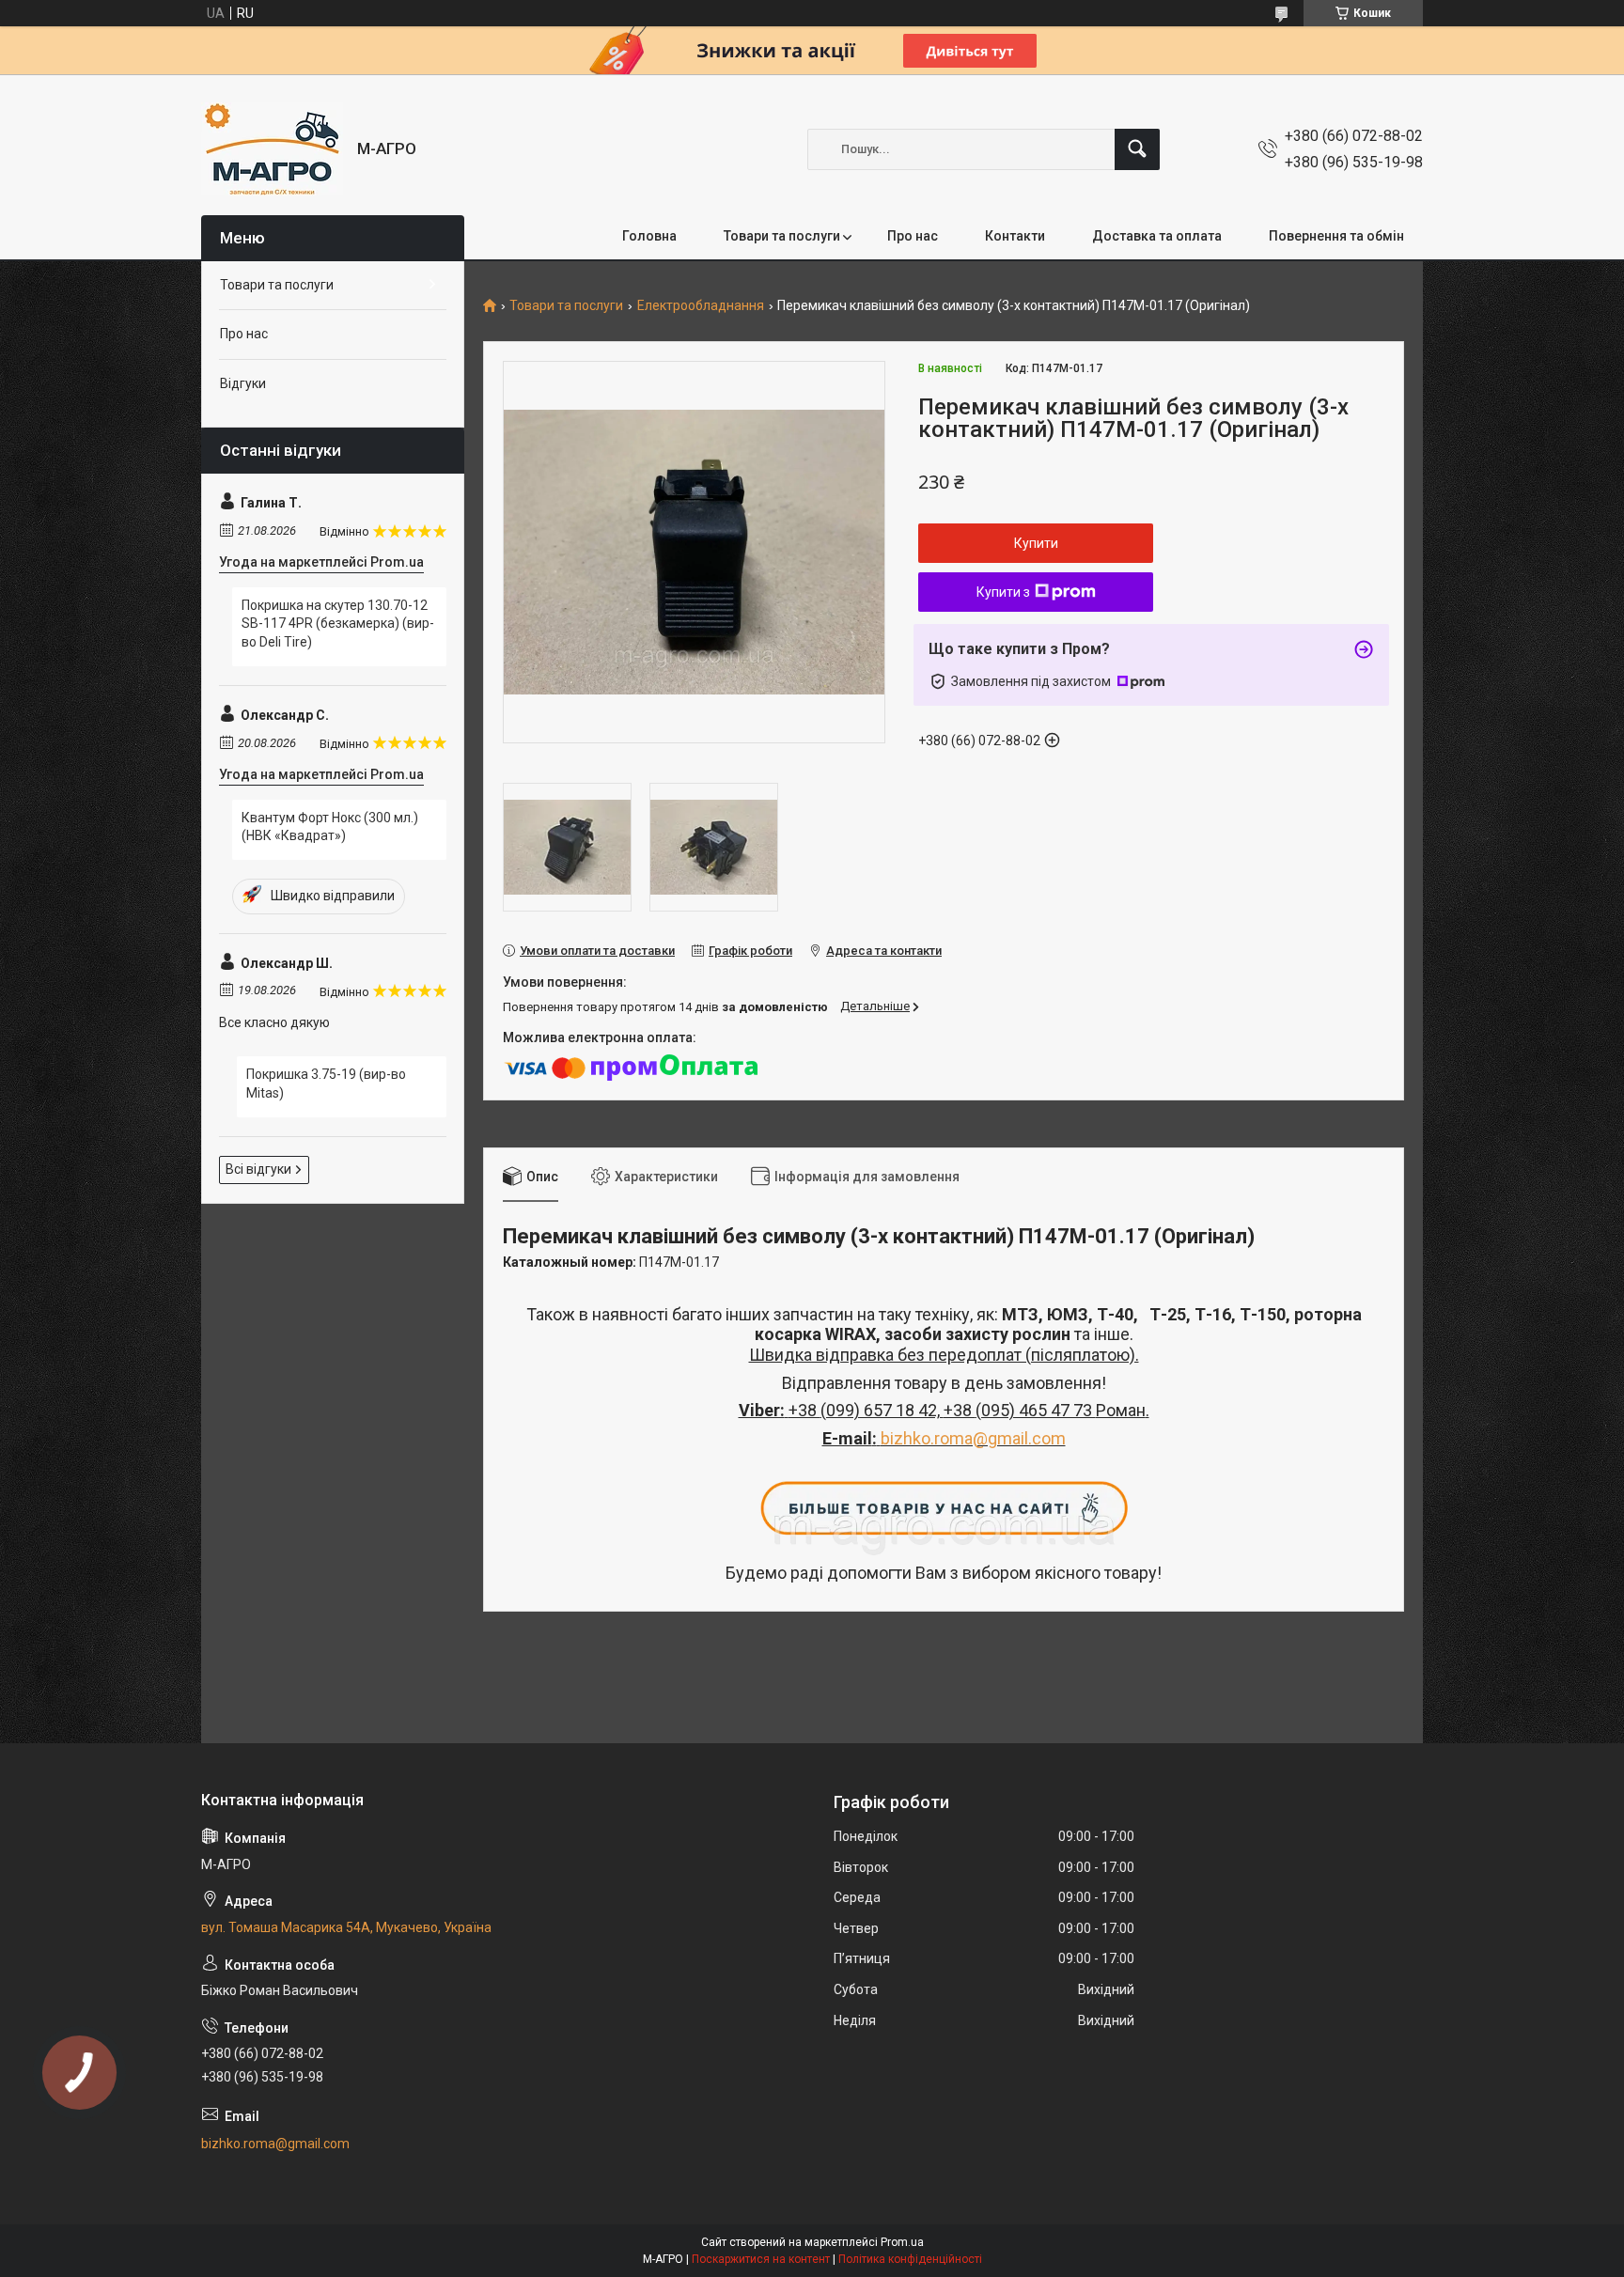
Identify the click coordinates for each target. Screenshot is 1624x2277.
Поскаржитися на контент (761, 2259)
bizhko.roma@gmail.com (973, 1438)
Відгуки (243, 383)
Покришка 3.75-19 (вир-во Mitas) (326, 1084)
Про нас (913, 236)
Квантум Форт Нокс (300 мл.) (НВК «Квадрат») (330, 827)
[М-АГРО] (272, 149)
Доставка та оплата (1157, 236)
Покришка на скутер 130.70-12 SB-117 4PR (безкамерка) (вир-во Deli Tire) (338, 624)
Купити (1036, 543)
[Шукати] (1137, 149)
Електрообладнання (701, 306)
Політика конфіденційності (910, 2259)
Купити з (1003, 592)
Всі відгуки (258, 1169)
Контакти (1015, 236)
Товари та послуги (782, 236)
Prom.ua (902, 2242)
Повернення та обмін (1336, 236)
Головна (649, 236)
